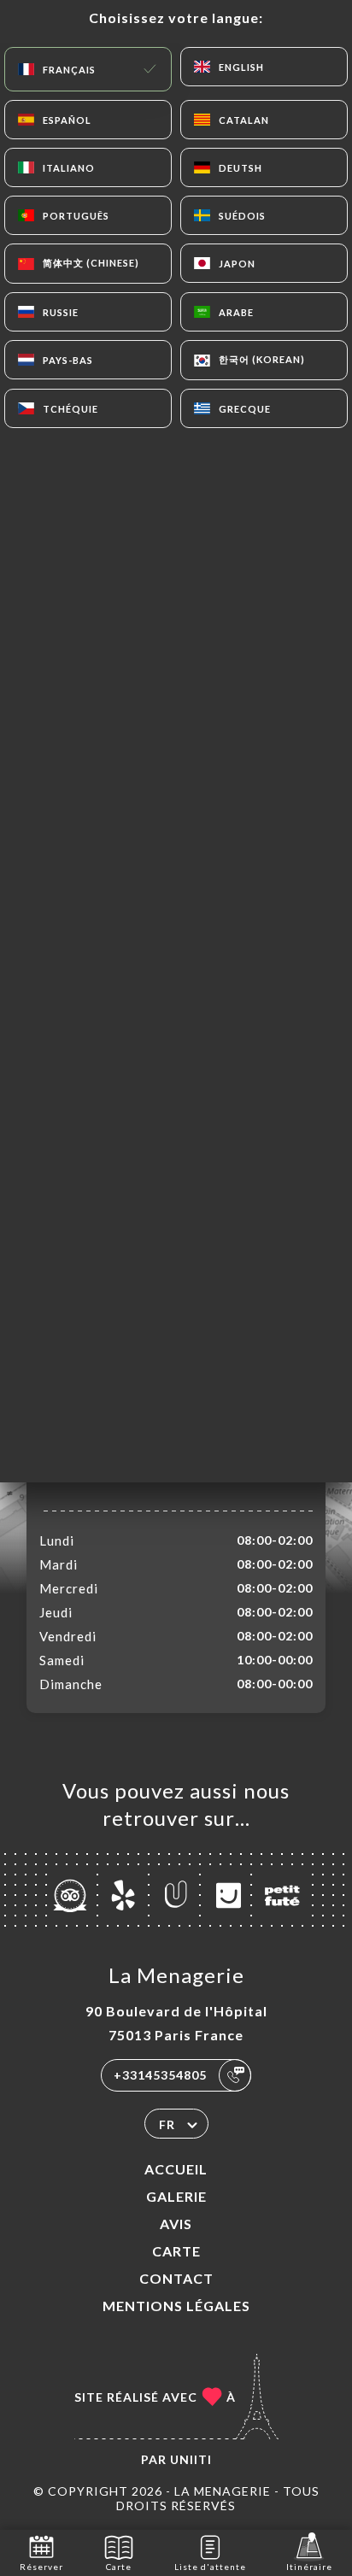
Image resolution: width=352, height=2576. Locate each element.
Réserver (41, 2567)
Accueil (176, 2169)
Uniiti (191, 2459)
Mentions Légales (176, 2306)
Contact (176, 2278)
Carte (176, 2251)
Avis (176, 2224)
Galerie (176, 2196)
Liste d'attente (210, 2567)
